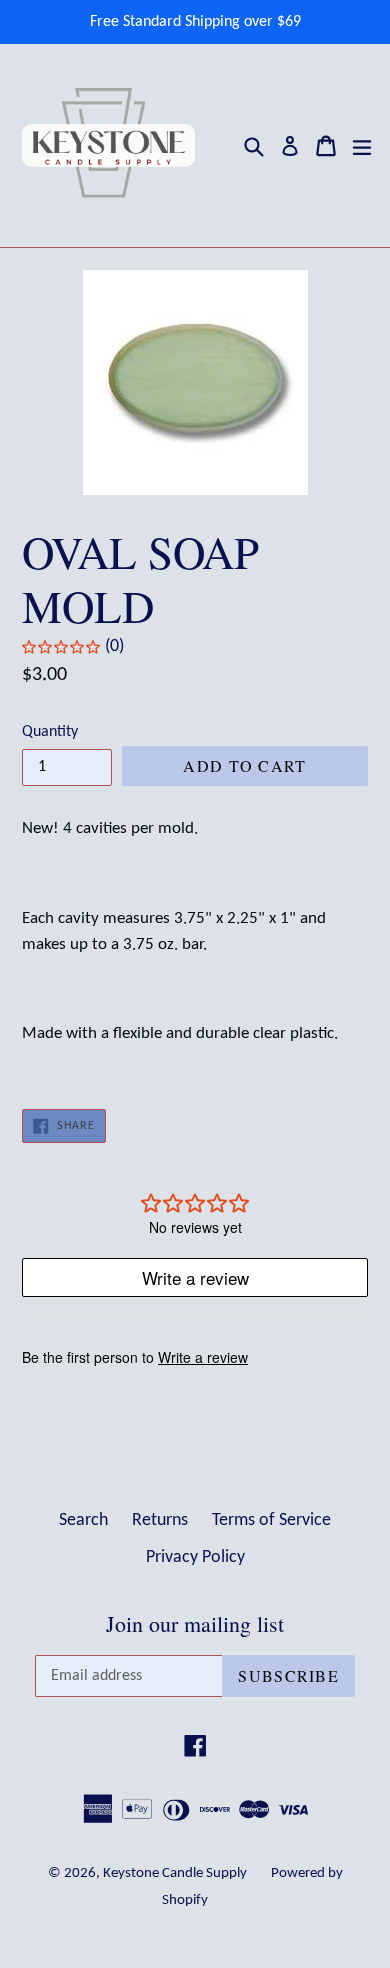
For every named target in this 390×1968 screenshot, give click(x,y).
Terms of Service (271, 1520)
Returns (160, 1520)
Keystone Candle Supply (175, 1873)
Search (83, 1520)
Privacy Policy (195, 1557)
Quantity (50, 732)
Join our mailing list (195, 1624)
